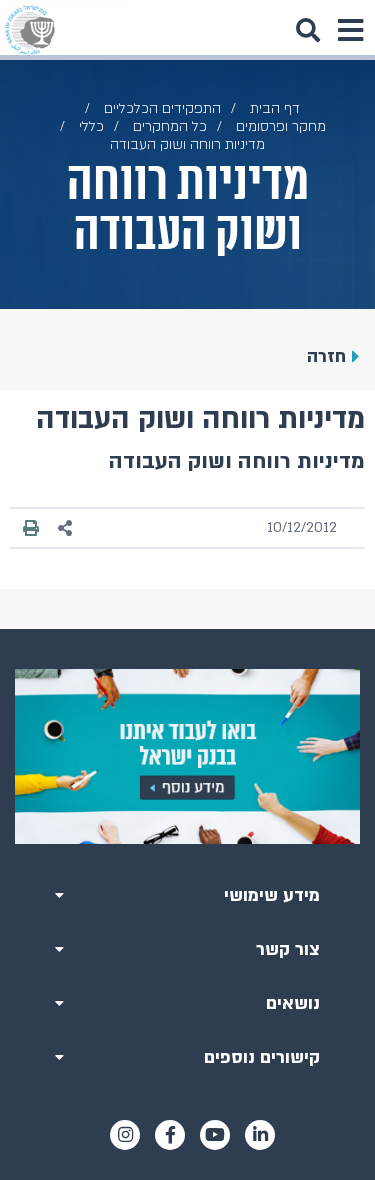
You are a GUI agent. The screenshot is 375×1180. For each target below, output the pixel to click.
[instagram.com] (125, 1135)
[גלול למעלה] (188, 629)
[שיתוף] (66, 528)
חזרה (326, 356)
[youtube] (215, 1135)
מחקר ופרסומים (281, 126)
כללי (91, 126)
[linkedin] (260, 1135)
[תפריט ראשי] (350, 30)
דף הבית (275, 108)
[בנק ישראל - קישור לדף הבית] (30, 30)
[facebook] (170, 1135)
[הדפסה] (31, 528)
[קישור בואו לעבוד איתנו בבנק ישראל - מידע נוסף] (187, 756)
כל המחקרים (170, 126)
